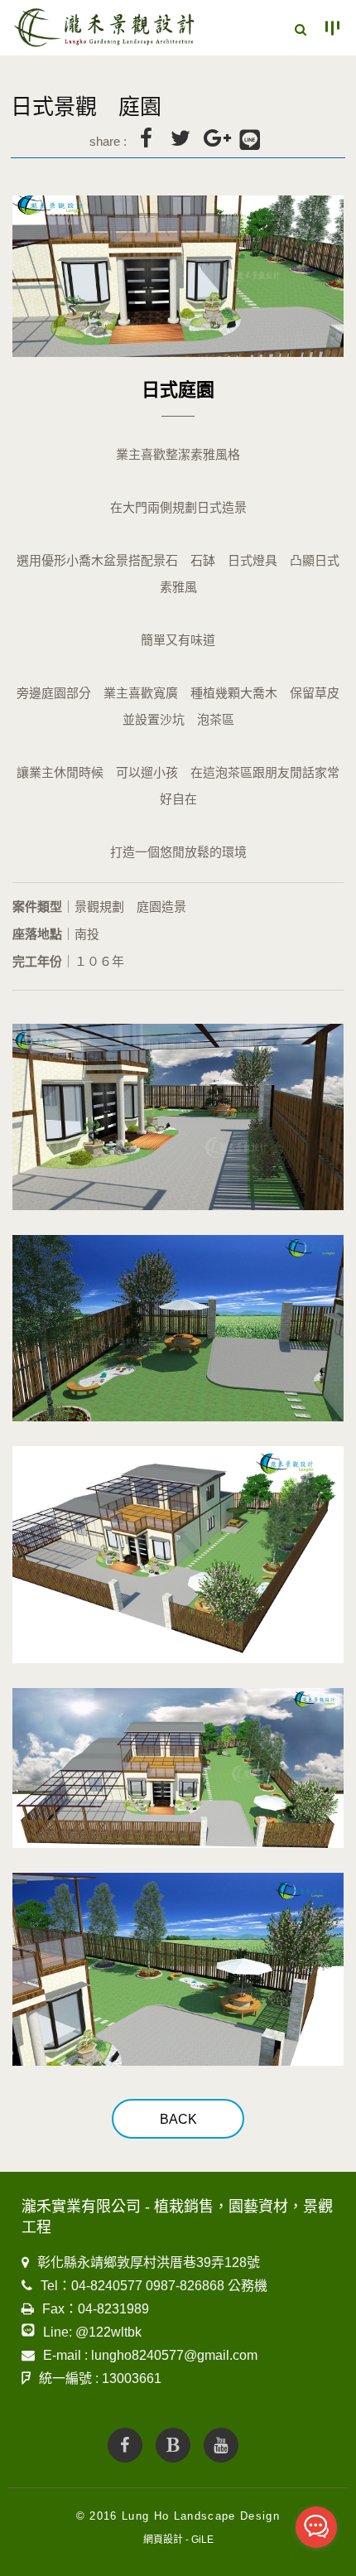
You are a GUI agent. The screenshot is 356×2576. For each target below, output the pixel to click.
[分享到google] (215, 138)
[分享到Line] (250, 141)
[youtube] (221, 2445)
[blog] (173, 2445)
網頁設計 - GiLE (178, 2540)
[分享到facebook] (146, 138)
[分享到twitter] (180, 138)
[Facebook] (125, 2445)
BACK (178, 2119)
